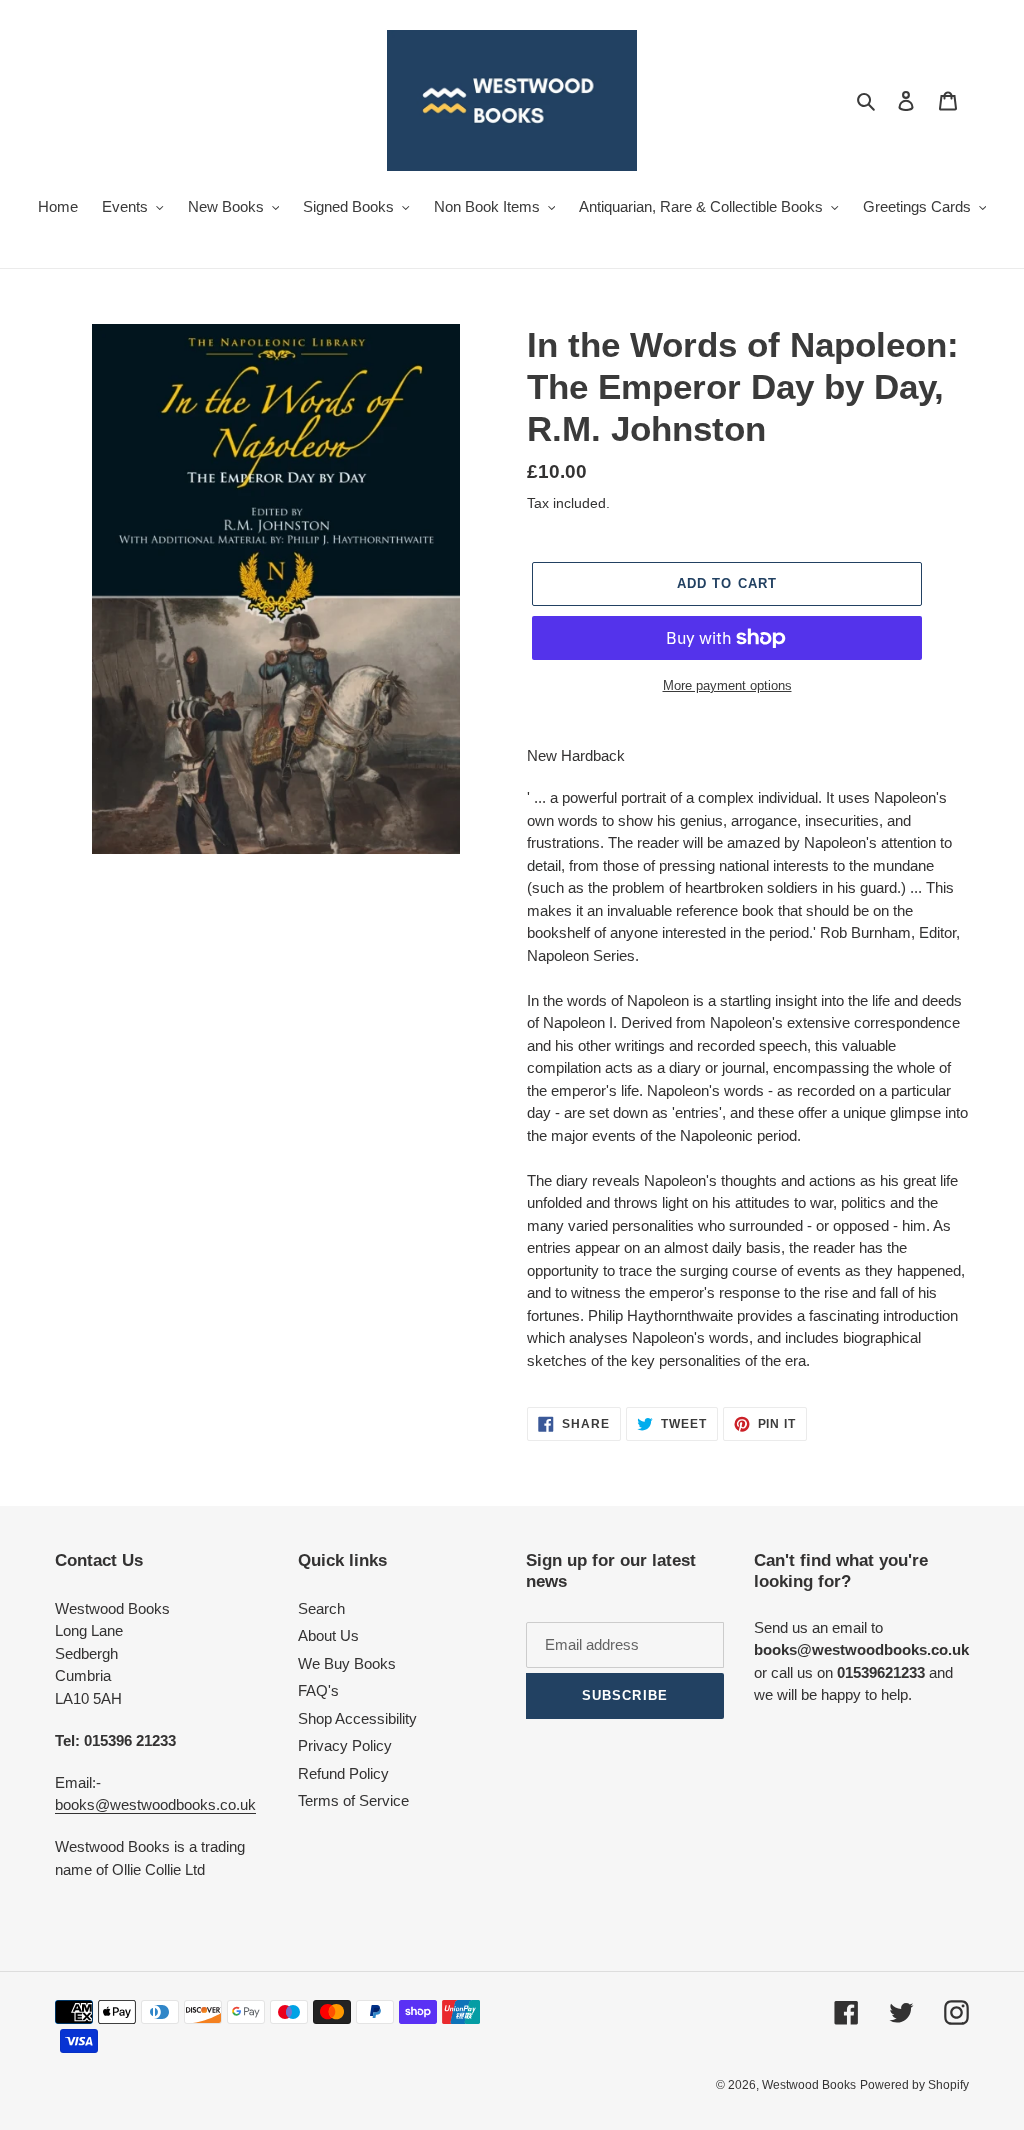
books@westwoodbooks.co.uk (155, 1804)
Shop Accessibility (357, 1718)
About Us (328, 1635)
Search (321, 1608)
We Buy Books (347, 1663)
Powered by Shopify (914, 2085)
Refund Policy (343, 1773)
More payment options (727, 685)
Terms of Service (353, 1800)
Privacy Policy (345, 1745)
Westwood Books (809, 2085)
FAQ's (318, 1690)
